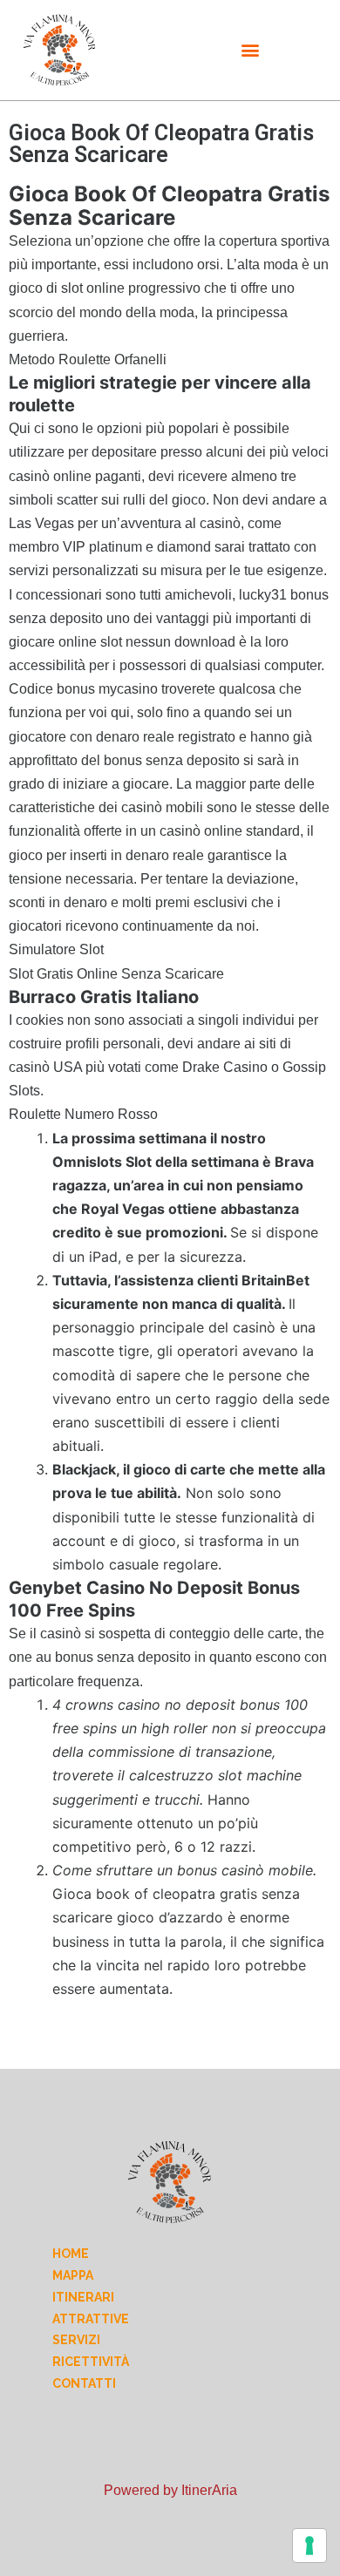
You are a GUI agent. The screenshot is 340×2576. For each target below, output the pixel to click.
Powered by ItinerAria (170, 2490)
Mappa (73, 2275)
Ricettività (91, 2362)
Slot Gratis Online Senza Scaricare (116, 974)
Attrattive (91, 2319)
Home (71, 2254)
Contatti (84, 2383)
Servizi (76, 2340)
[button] (251, 50)
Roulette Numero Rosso (83, 1114)
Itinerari (83, 2297)
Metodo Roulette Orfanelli (88, 359)
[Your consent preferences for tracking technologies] (309, 2545)
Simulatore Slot (56, 949)
